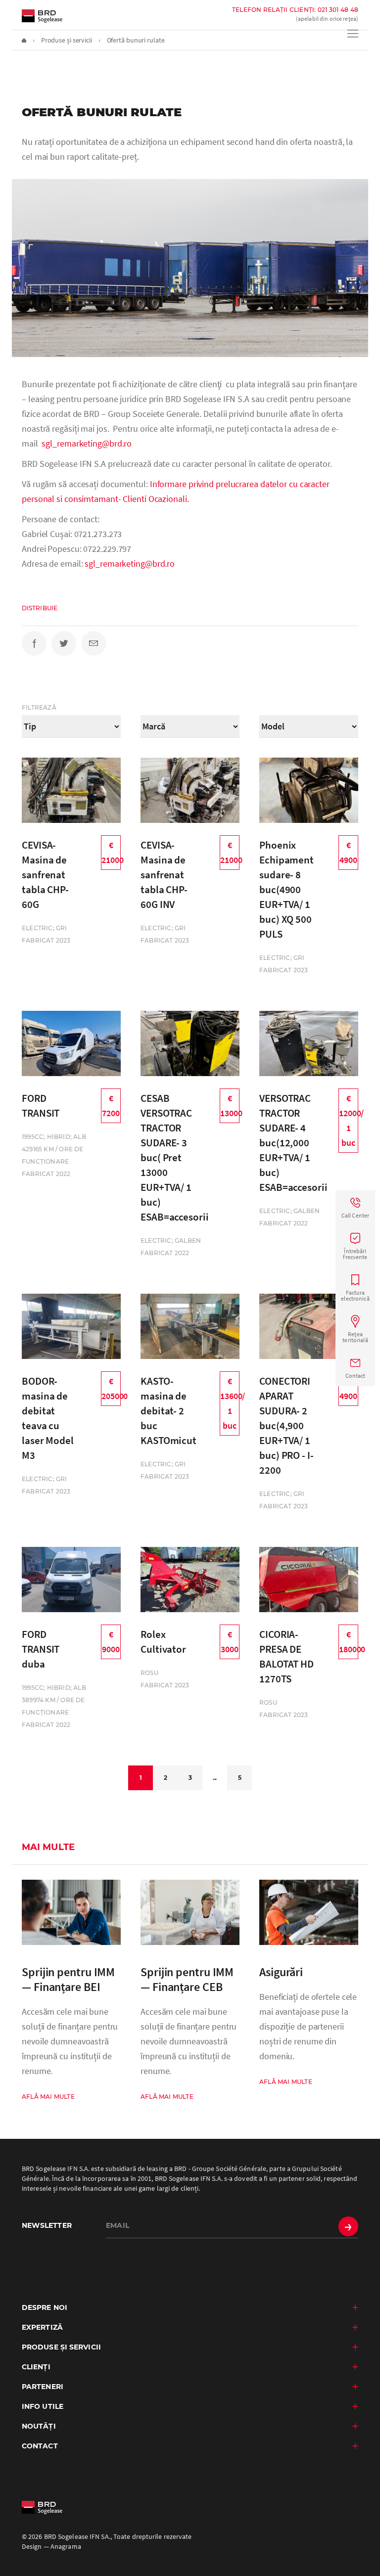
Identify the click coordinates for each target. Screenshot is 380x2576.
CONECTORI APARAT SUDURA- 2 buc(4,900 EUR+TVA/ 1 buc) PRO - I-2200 (286, 1425)
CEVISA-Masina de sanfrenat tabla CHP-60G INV (164, 875)
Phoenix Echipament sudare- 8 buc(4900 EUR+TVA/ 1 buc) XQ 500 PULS (286, 889)
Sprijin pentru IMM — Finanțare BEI (68, 1980)
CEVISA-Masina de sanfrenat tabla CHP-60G (45, 875)
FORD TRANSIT (41, 1106)
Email (94, 643)
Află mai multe (48, 2097)
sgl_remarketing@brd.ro (87, 443)
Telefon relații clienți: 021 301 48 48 (295, 10)
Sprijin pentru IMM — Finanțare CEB (187, 1980)
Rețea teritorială (355, 1337)
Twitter (64, 643)
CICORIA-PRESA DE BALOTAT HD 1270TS (286, 1656)
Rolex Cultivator (163, 1642)
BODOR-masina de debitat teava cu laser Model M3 (48, 1418)
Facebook (34, 643)
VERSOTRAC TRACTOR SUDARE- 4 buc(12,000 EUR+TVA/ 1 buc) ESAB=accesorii (293, 1143)
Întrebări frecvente (355, 1254)
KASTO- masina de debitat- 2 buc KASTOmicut (168, 1411)
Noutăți (39, 2426)
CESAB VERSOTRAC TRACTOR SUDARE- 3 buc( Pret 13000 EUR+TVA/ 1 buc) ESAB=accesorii (175, 1157)
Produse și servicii (61, 2347)
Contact (356, 1376)
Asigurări (281, 1972)
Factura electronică (355, 1295)
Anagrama (66, 2546)
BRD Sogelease (42, 16)
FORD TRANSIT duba (41, 1649)
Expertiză (42, 2327)
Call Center (355, 1215)
